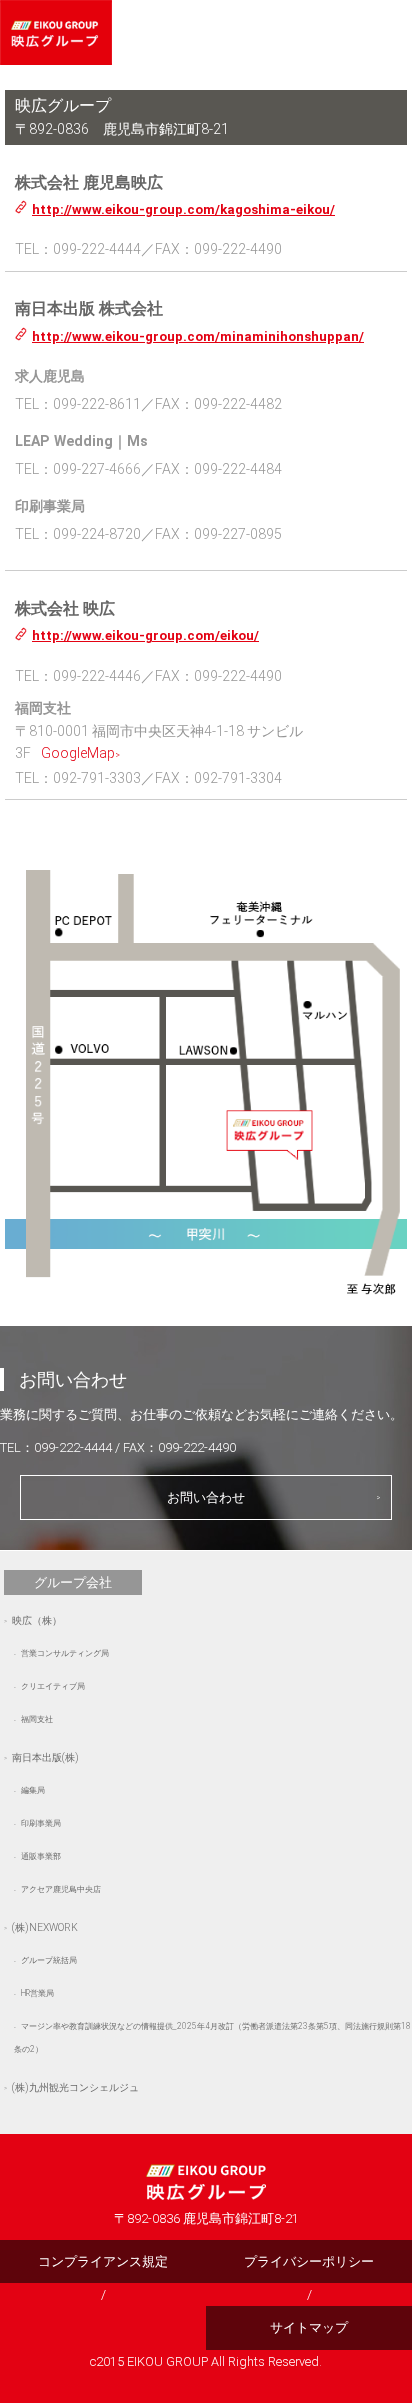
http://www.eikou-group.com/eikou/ (145, 635)
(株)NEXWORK (45, 1927)
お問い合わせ (206, 1497)
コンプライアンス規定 (103, 2261)
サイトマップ (309, 2327)
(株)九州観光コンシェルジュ (75, 2087)
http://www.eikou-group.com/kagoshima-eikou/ (183, 209)
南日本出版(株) (45, 1757)
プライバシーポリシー (309, 2261)
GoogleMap (78, 753)
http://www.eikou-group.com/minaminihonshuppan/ (198, 336)
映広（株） (37, 1620)
